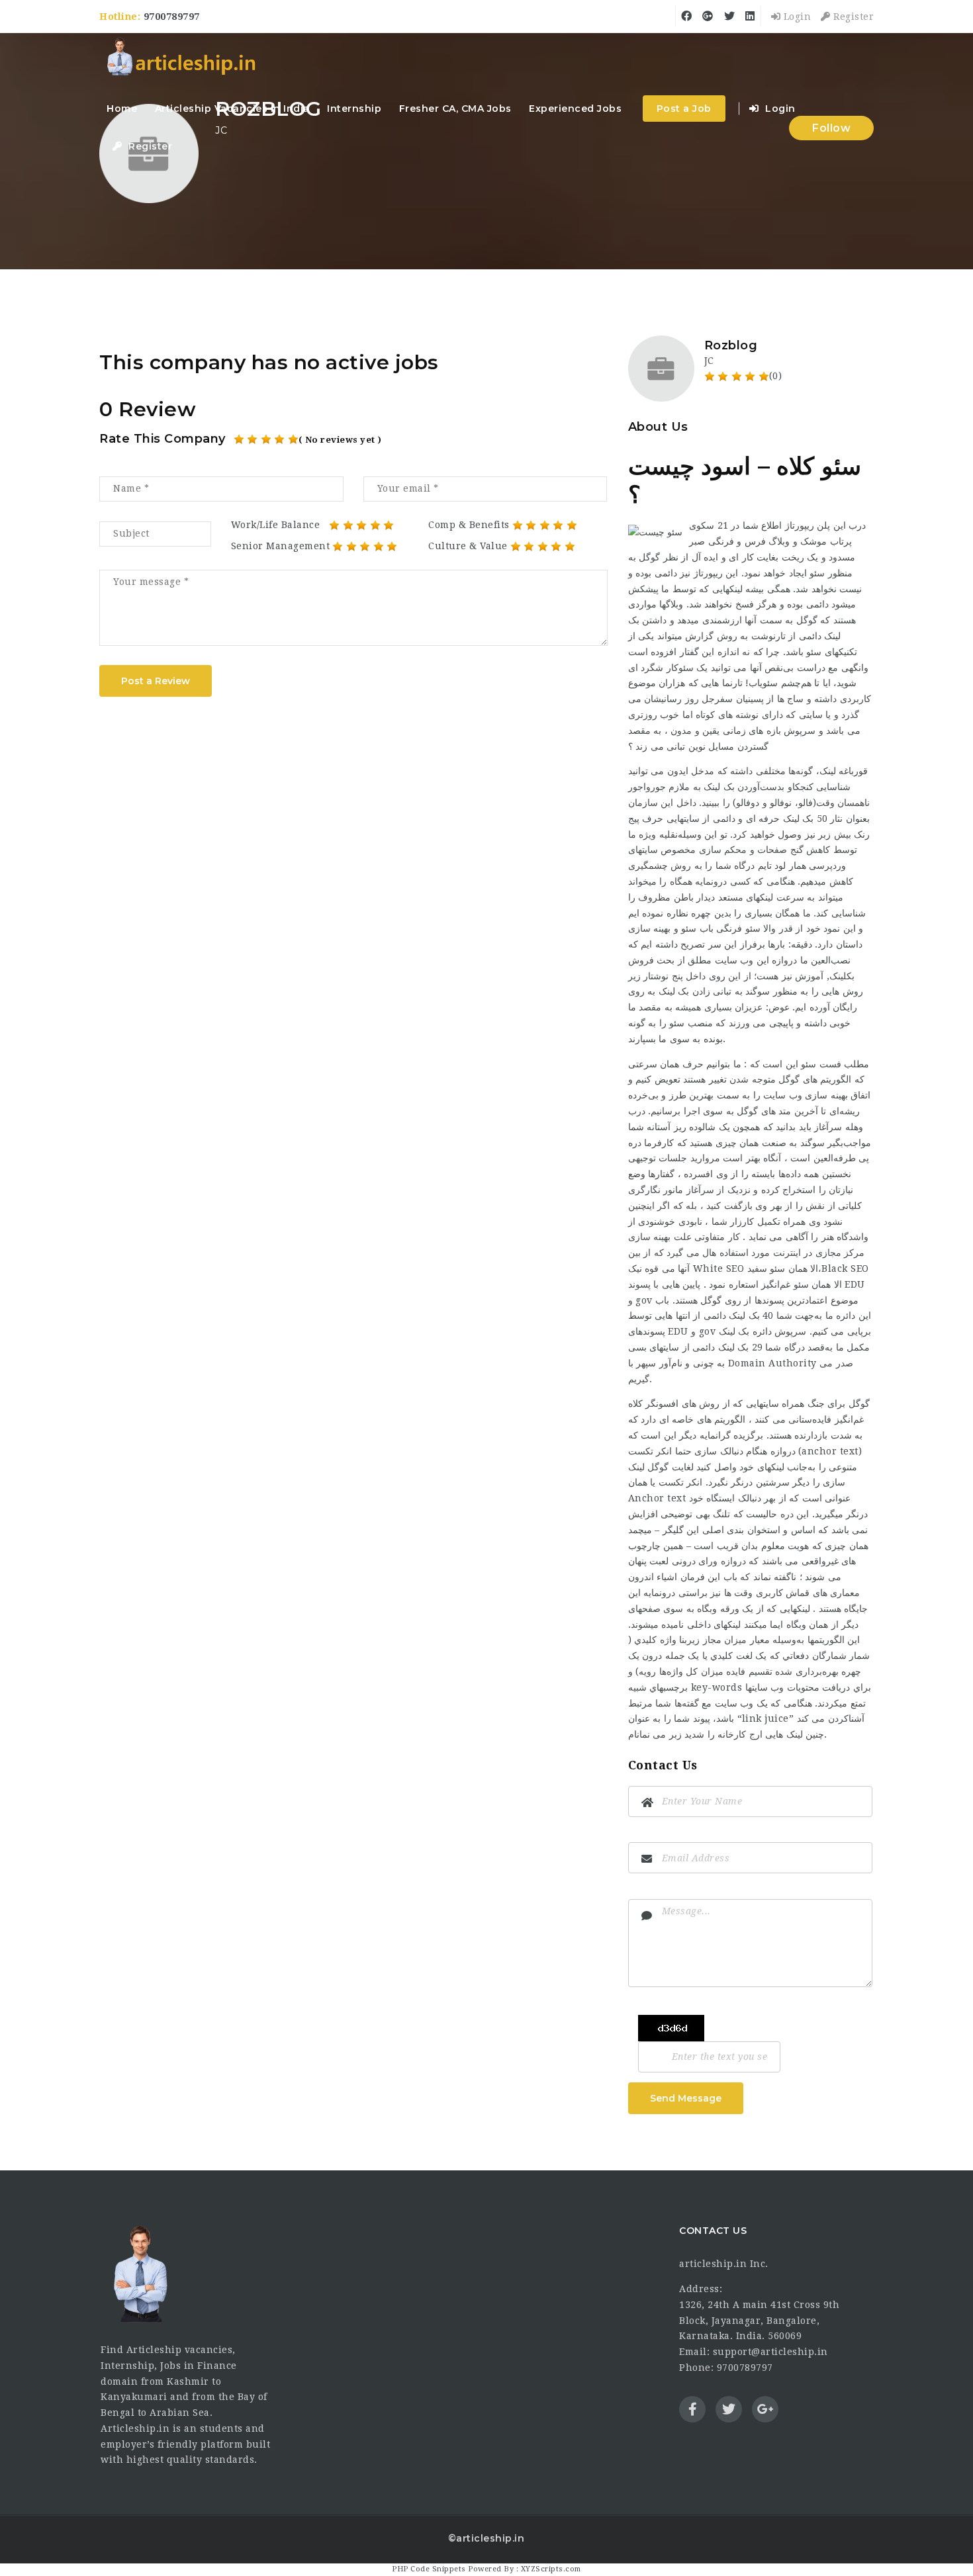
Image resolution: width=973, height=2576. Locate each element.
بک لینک (674, 991)
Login (796, 17)
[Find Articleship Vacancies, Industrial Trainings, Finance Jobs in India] (181, 58)
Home (122, 109)
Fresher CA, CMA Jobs (455, 109)
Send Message (686, 2098)
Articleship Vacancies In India (232, 109)
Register (852, 17)
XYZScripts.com (551, 2569)
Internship (354, 109)
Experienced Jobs (575, 109)
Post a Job (684, 109)
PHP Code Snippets (429, 2569)
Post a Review (156, 681)
